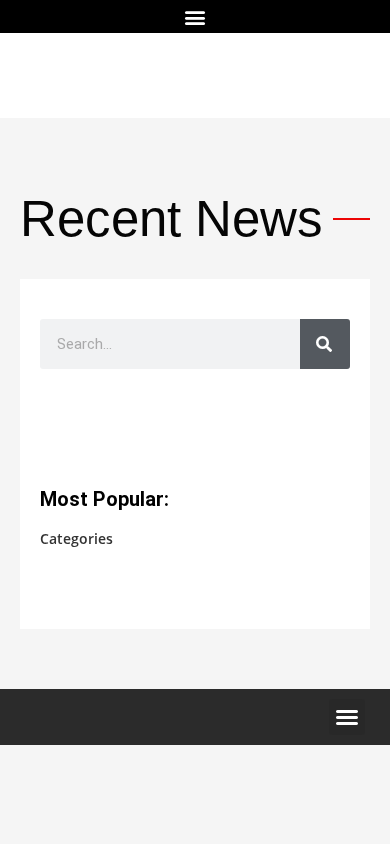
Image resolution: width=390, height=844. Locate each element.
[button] (195, 16)
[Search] (325, 344)
